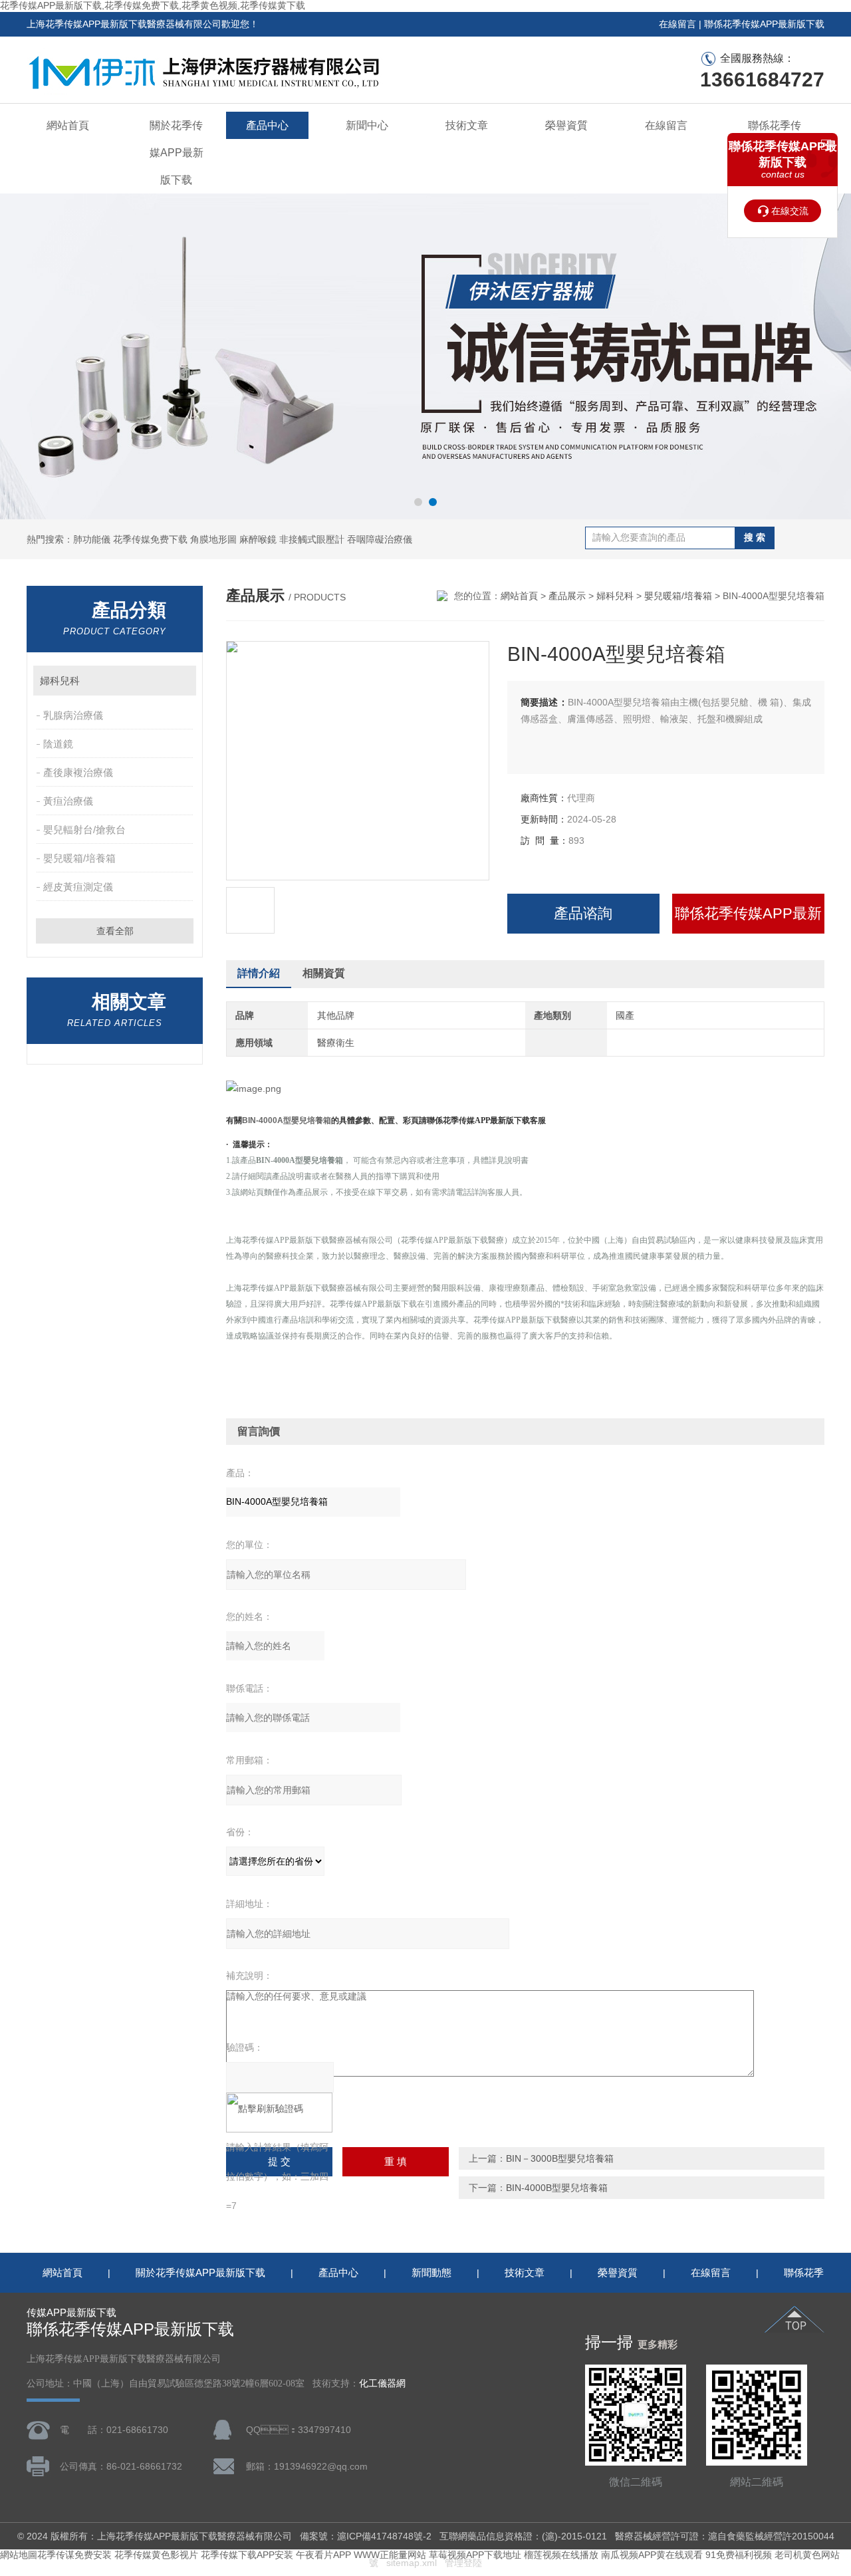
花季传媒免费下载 (150, 539)
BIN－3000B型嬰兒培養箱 (560, 2158)
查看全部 (115, 931)
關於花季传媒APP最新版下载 (177, 153)
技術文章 (467, 125)
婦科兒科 (60, 681)
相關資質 (324, 973)
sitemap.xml (412, 2563)
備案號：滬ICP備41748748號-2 (366, 2536)
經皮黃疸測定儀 (78, 887)
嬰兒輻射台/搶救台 (84, 830)
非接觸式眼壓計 (312, 539)
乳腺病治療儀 (73, 715)
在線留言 (677, 24)
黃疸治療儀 (68, 801)
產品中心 (267, 125)
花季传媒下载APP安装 (247, 2555)
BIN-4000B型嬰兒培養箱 (557, 2188)
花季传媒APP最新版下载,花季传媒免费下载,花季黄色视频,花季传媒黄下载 (153, 5)
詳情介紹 (259, 973)
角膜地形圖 (213, 539)
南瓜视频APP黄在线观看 (652, 2555)
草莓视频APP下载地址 (475, 2555)
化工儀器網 (382, 2383)
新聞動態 (431, 2272)
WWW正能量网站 (390, 2555)
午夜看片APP (323, 2555)
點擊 (180, 681)
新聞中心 (367, 125)
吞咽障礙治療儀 (380, 539)
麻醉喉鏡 (258, 539)
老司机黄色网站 (807, 2555)
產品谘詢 (583, 913)
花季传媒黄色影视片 (156, 2555)
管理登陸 (463, 2563)
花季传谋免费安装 (74, 2555)
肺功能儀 (92, 539)
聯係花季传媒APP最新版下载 (764, 24)
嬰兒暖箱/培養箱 (79, 858)
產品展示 (567, 596)
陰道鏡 (58, 744)
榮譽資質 (566, 125)
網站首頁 (68, 125)
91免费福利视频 (739, 2555)
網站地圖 (19, 2555)
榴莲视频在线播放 (561, 2555)
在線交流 (790, 211)
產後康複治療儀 (78, 772)
